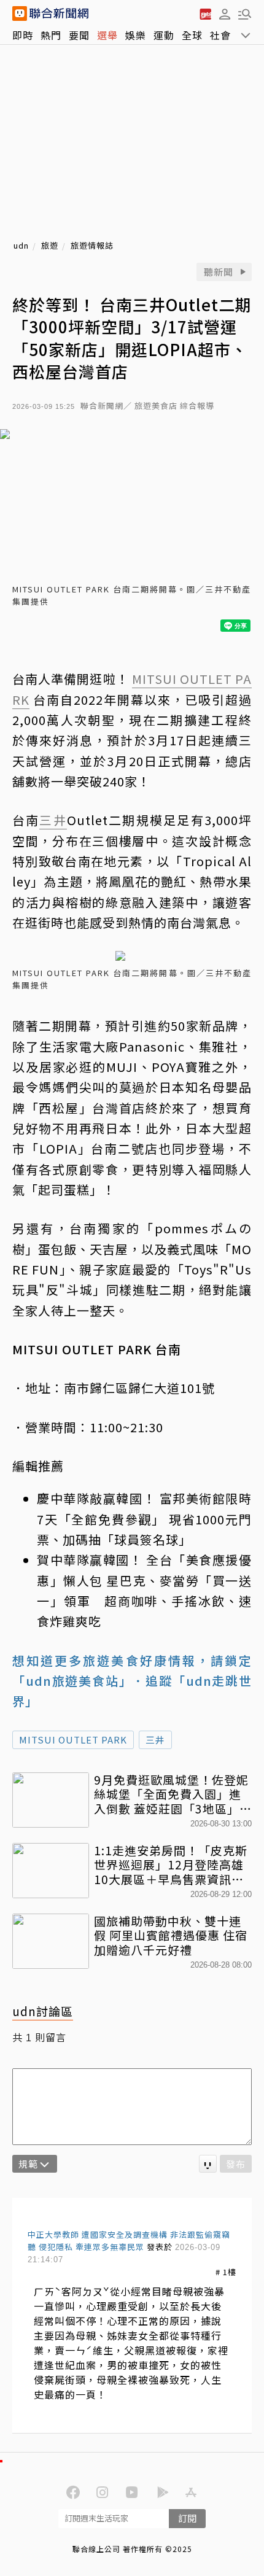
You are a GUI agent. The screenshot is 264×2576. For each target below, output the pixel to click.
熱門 (51, 35)
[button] (225, 14)
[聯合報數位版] (205, 14)
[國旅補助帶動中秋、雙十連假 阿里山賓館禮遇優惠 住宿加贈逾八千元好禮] (51, 1941)
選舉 (107, 35)
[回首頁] (59, 14)
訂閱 (187, 2518)
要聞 (79, 35)
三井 (155, 1740)
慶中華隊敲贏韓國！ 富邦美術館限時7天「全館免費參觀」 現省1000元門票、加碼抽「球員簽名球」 (144, 1519)
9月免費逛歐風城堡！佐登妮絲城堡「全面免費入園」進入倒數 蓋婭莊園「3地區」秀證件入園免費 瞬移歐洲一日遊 (173, 1794)
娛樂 (136, 35)
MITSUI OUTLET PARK (73, 1740)
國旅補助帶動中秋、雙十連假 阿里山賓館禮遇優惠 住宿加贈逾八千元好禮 (171, 1935)
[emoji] (208, 2164)
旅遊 (50, 246)
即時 (23, 35)
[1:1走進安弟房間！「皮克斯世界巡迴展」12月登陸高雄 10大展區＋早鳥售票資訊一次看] (51, 1871)
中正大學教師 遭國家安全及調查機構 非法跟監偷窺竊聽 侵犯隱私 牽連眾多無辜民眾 (129, 2240)
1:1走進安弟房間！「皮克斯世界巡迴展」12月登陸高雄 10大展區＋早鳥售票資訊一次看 (171, 1865)
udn (21, 246)
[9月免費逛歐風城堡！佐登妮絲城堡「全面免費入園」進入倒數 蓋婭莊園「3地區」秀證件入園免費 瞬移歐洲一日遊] (51, 1800)
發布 (236, 2164)
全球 (192, 35)
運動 (164, 35)
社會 (220, 35)
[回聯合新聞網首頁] (20, 14)
